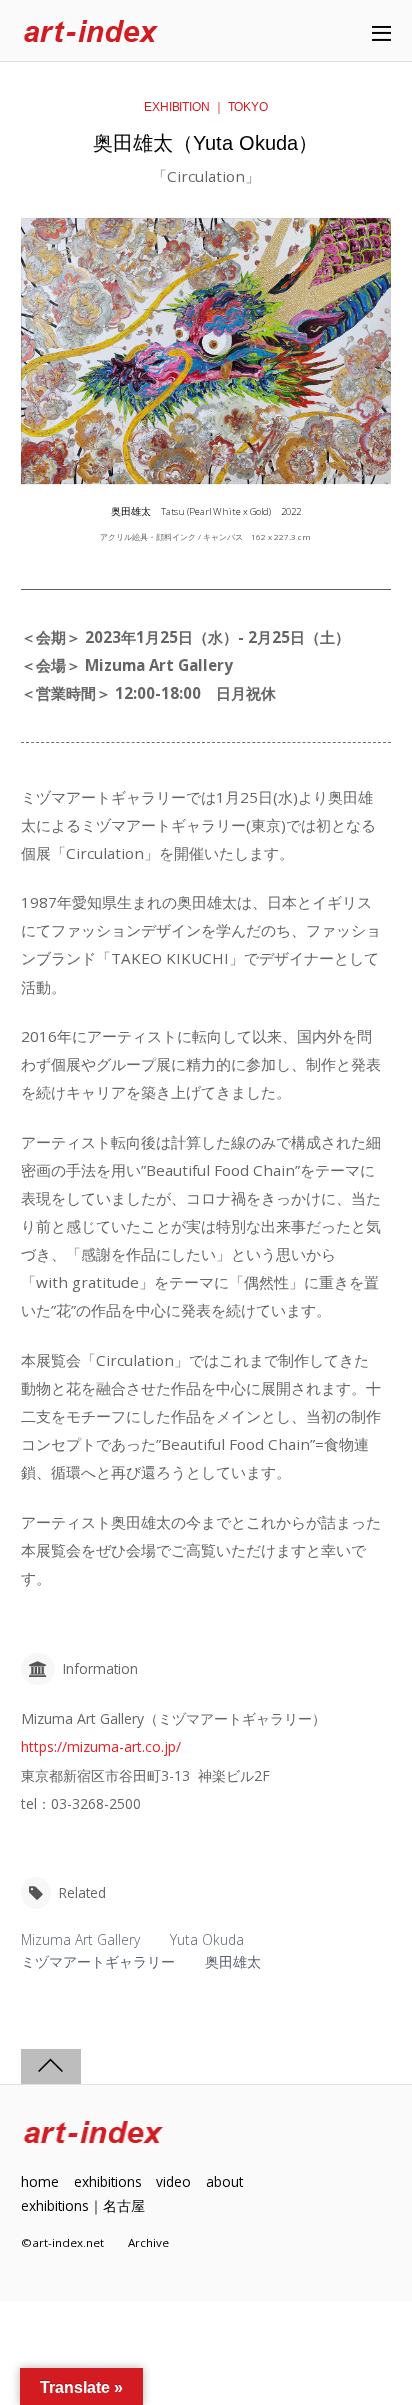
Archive (148, 2242)
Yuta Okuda (207, 1939)
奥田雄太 (233, 1961)
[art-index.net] (91, 32)
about (224, 2181)
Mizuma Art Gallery (80, 1939)
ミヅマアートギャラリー (98, 1961)
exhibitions (108, 2181)
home (40, 2181)
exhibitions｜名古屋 (83, 2205)
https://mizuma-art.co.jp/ (101, 1746)
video (173, 2181)
